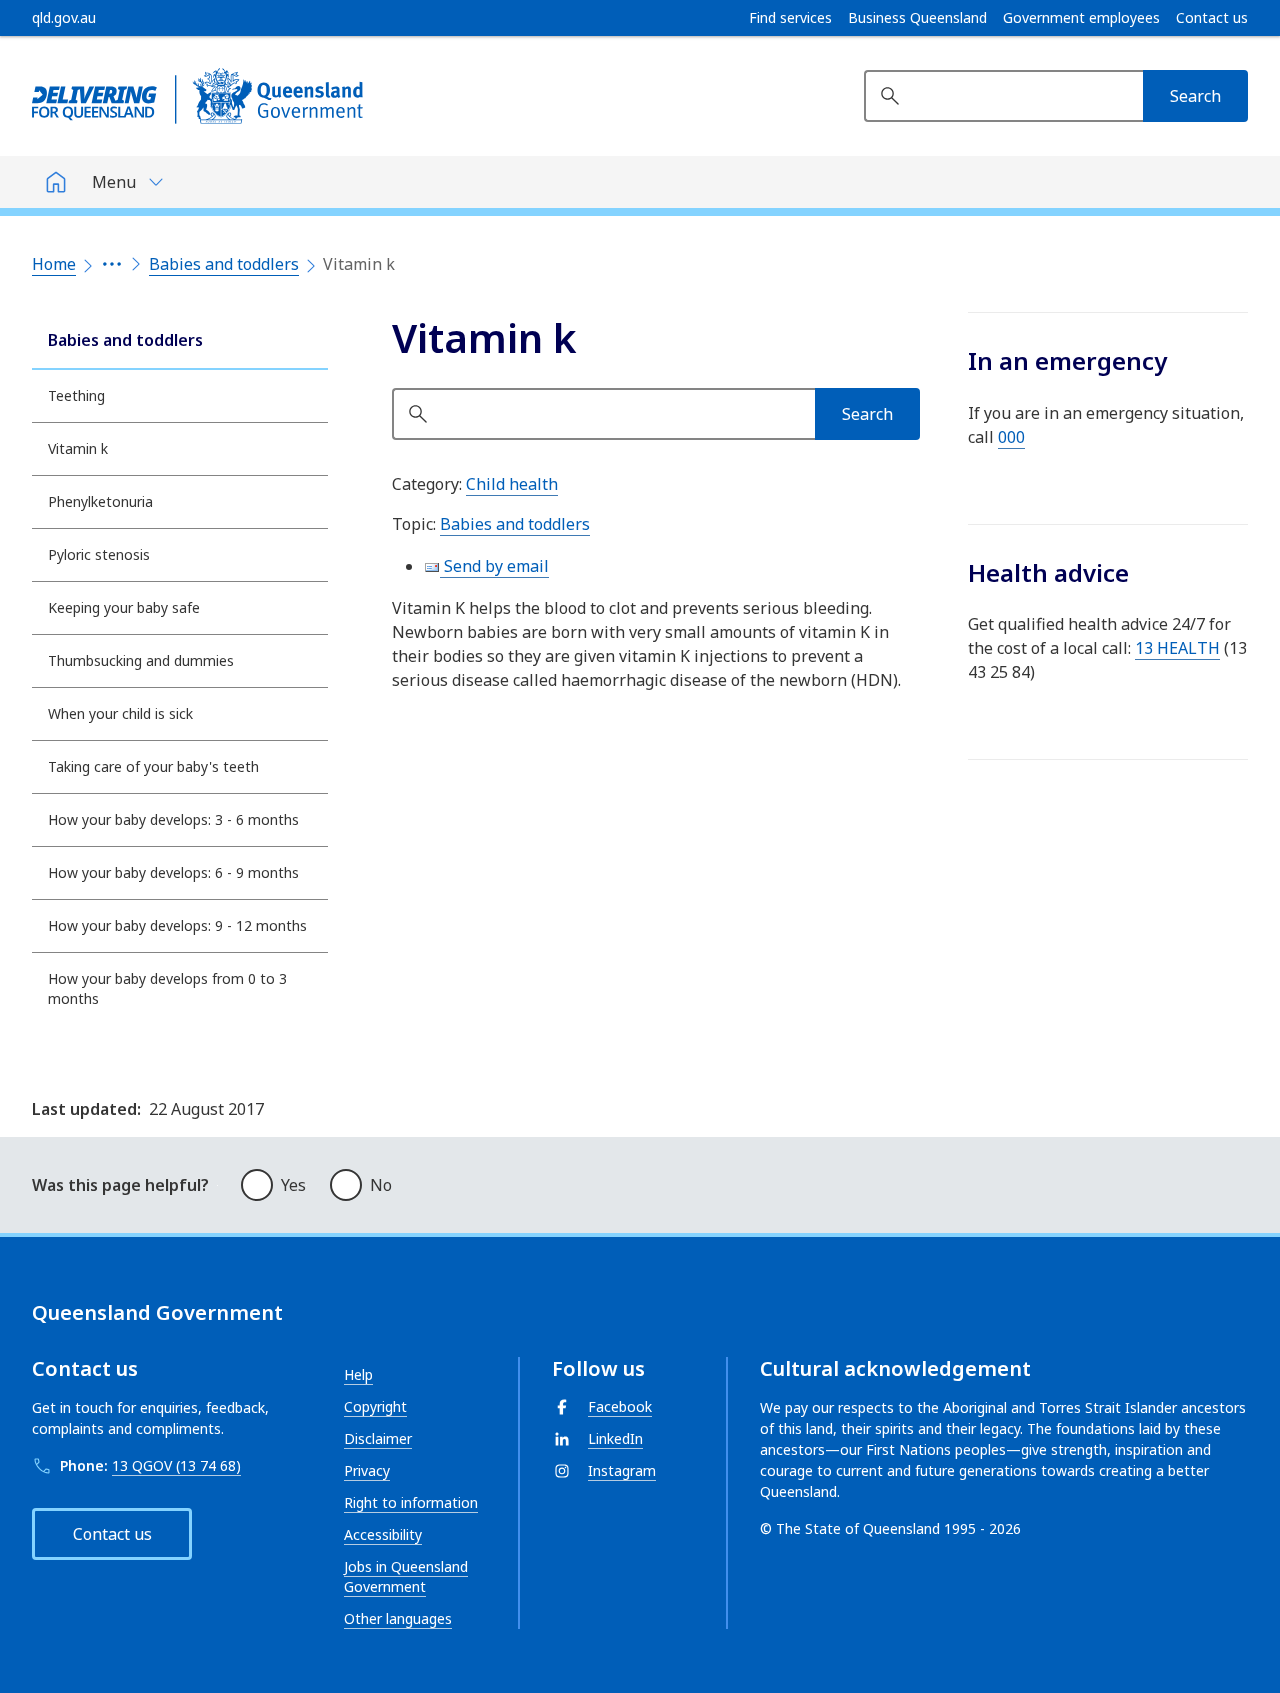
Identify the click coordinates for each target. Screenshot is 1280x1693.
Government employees (1081, 18)
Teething (76, 395)
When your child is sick (120, 713)
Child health (512, 484)
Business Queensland (917, 18)
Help (358, 1374)
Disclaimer (378, 1438)
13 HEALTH (1177, 648)
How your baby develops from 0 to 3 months (167, 988)
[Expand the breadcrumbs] (112, 264)
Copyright (375, 1406)
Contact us (1212, 18)
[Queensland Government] (197, 96)
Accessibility (383, 1534)
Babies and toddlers (224, 264)
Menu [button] (114, 182)
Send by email (494, 566)
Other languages (398, 1618)
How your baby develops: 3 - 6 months (173, 819)
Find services (790, 18)
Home (54, 264)
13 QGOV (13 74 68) (176, 1465)
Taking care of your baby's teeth (153, 766)
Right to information (411, 1502)
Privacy (367, 1470)
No (381, 1185)
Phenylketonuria (100, 501)
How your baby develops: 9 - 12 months (177, 925)
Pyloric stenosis (99, 554)
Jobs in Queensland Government (406, 1576)
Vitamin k (78, 448)
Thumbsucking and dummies (141, 660)
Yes (293, 1185)
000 (1011, 437)
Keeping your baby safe (124, 607)
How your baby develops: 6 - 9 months (173, 872)
